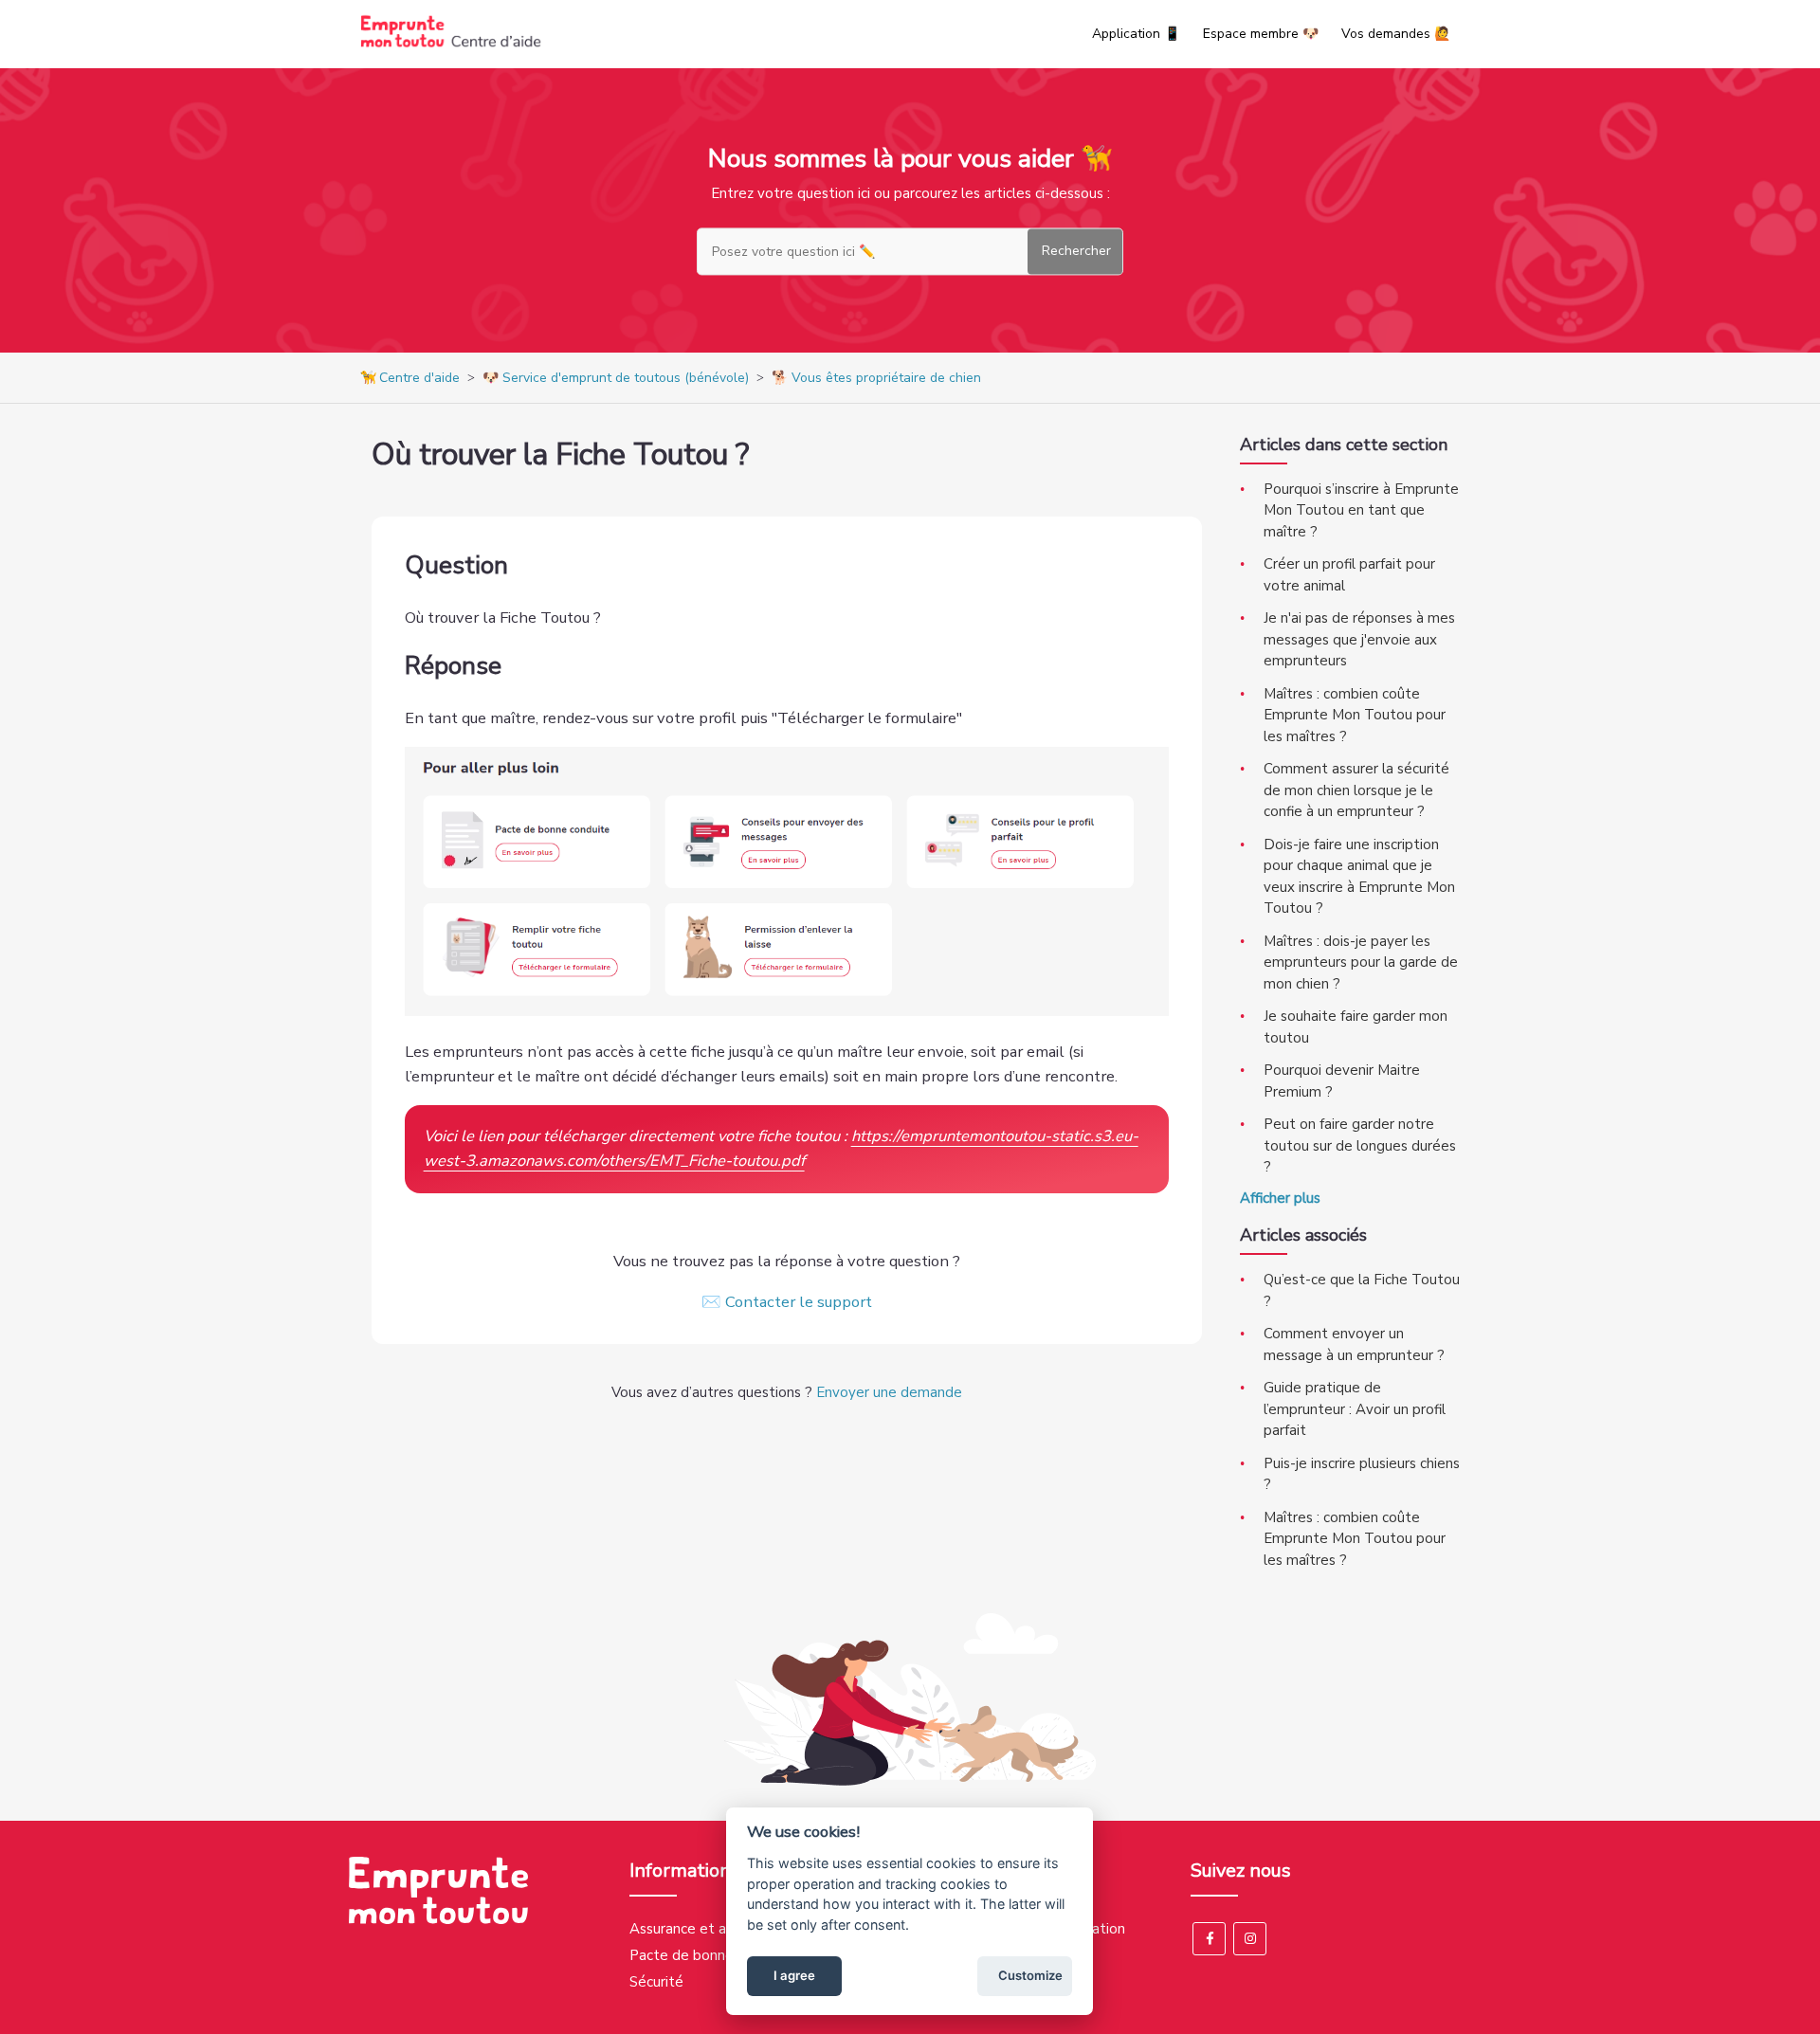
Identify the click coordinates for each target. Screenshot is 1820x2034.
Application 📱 (1136, 34)
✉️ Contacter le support (787, 1302)
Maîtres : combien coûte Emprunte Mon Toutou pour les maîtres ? (1355, 715)
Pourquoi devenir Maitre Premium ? (1342, 1081)
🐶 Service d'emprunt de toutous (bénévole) (616, 378)
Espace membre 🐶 (1261, 34)
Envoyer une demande (889, 1392)
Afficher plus (1280, 1198)
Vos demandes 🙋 (1396, 34)
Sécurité (656, 1982)
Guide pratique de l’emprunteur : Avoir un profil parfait (1355, 1409)
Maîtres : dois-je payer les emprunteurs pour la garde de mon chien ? (1361, 963)
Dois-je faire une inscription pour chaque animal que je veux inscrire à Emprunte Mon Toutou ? (1359, 877)
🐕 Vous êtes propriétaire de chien (876, 378)
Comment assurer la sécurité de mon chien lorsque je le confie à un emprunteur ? (1356, 790)
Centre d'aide (419, 378)
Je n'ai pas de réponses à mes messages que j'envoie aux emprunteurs (1359, 639)
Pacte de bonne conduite (712, 1955)
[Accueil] (451, 44)
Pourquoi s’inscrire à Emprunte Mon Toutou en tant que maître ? (1361, 510)
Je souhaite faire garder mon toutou (1356, 1027)
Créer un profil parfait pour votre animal (1349, 575)
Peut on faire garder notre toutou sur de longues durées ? (1360, 1145)
